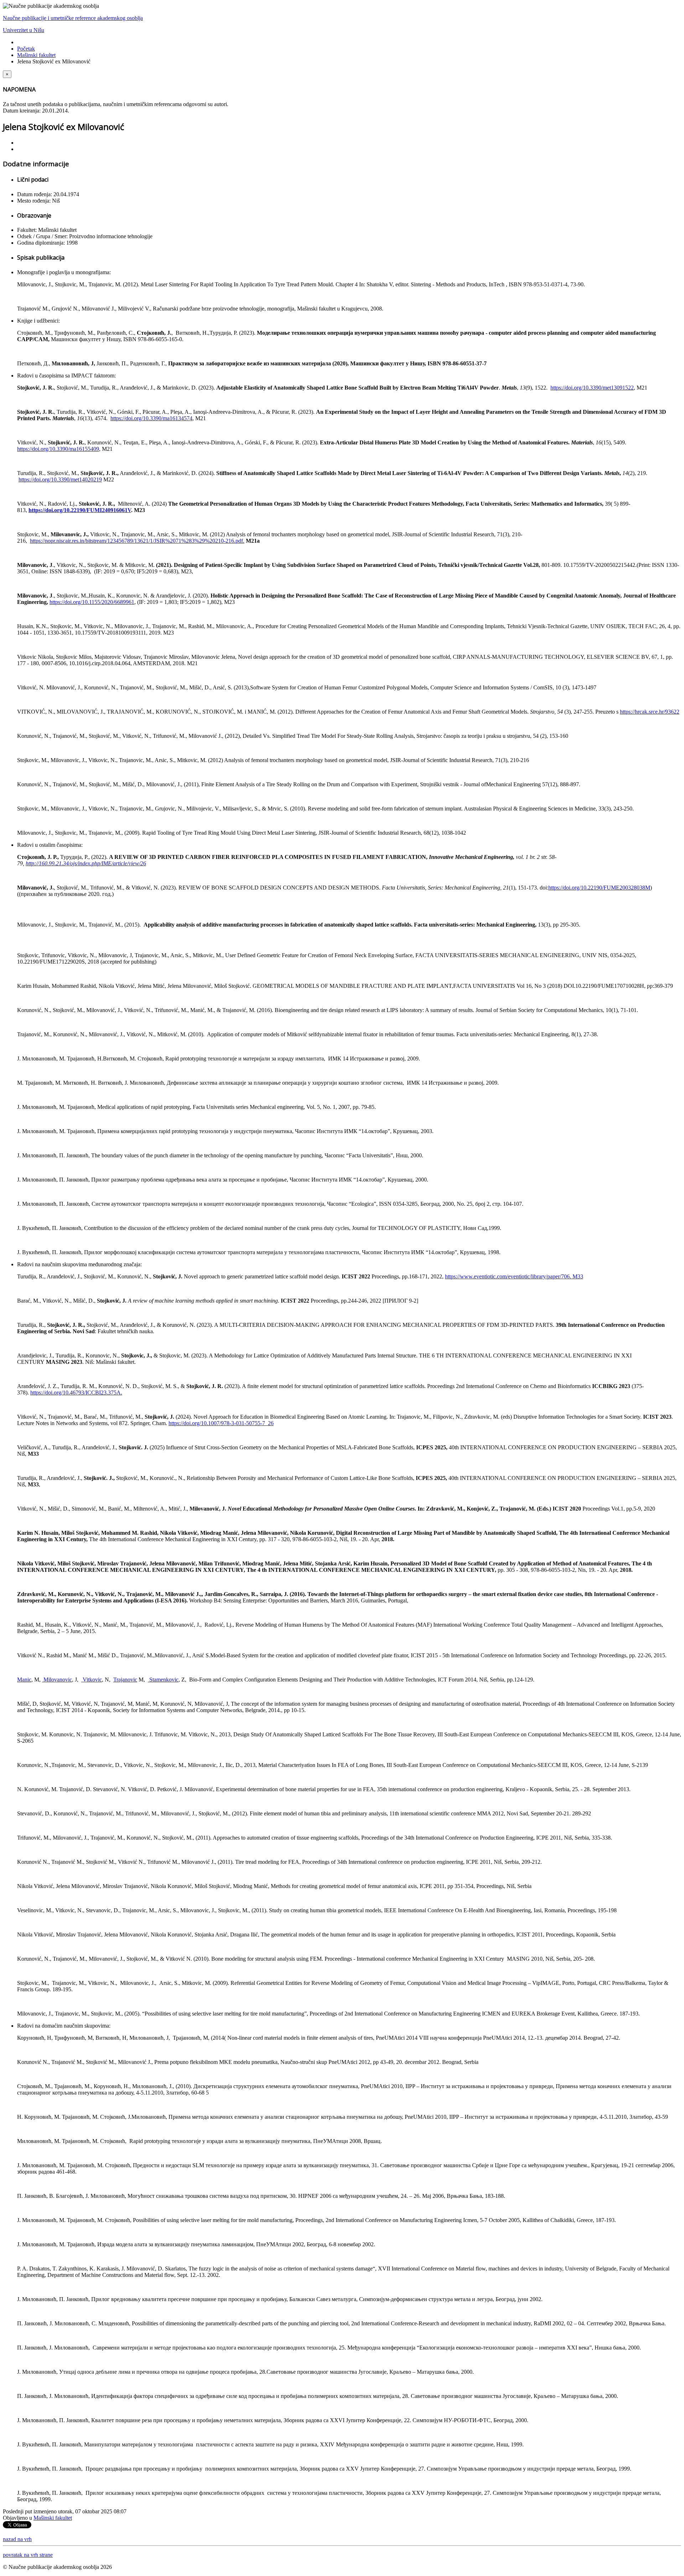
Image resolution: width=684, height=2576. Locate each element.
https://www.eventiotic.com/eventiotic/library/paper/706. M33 (514, 1276)
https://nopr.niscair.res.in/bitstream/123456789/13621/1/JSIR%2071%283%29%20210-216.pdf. (137, 541)
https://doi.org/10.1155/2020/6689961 (92, 602)
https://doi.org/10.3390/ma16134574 (151, 418)
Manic (24, 1680)
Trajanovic (125, 1680)
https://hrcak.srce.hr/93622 (650, 712)
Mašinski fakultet (36, 55)
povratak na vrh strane (28, 2555)
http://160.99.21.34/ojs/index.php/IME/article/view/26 (86, 863)
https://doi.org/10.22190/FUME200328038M (599, 888)
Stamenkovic (163, 1680)
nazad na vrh (17, 2539)
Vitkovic (92, 1680)
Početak (26, 49)
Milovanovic (57, 1680)
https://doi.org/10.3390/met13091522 (592, 388)
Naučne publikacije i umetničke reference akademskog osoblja (73, 18)
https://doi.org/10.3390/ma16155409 (58, 449)
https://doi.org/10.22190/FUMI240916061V (80, 510)
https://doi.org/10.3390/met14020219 (60, 479)
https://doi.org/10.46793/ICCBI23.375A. (76, 1393)
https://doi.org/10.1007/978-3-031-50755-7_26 (221, 1423)
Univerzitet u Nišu (24, 30)
